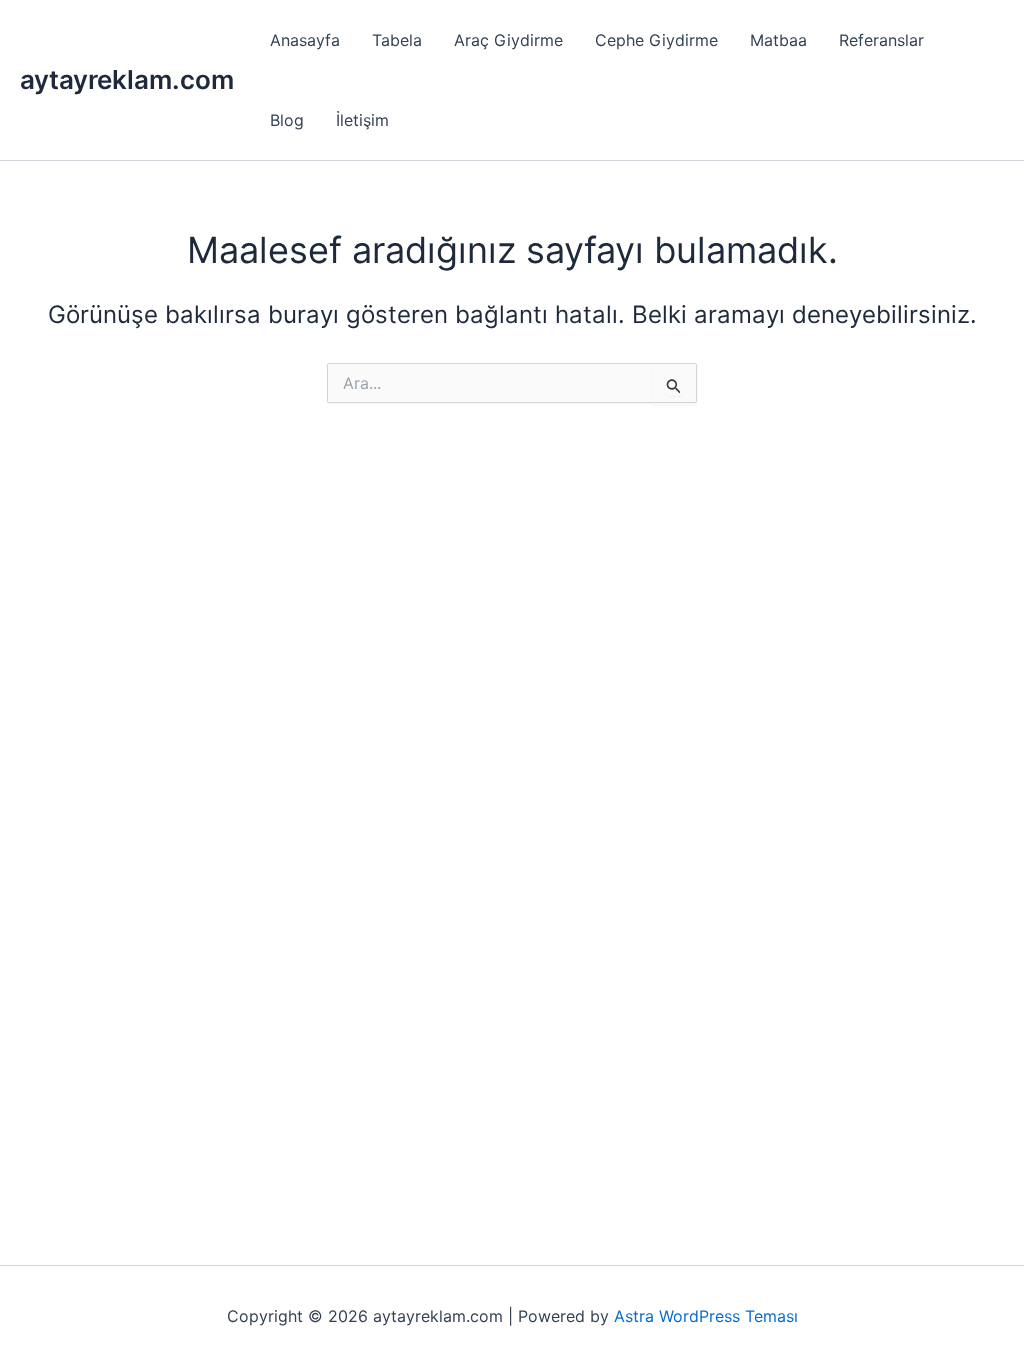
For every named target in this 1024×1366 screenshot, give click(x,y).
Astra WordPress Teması (706, 1316)
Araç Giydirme (508, 40)
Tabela (397, 40)
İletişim (362, 120)
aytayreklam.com (127, 79)
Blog (287, 120)
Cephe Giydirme (656, 40)
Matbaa (778, 40)
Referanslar (881, 40)
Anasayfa (305, 40)
